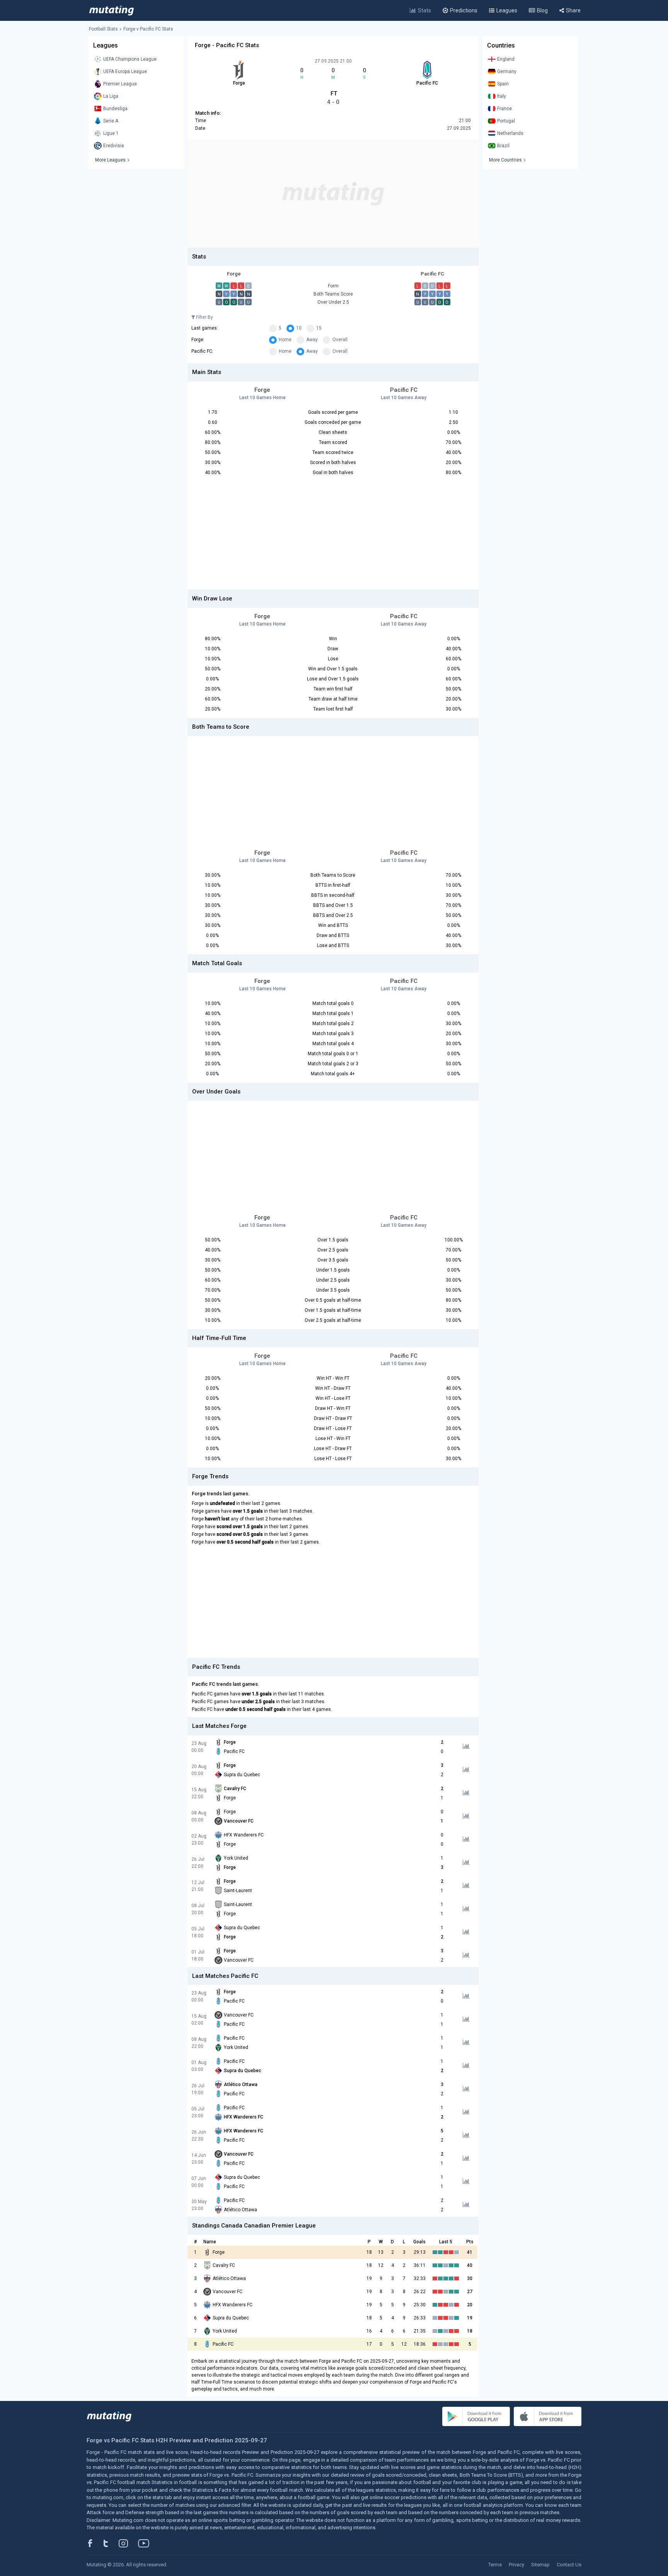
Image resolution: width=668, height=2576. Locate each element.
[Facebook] (94, 2543)
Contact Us (569, 2565)
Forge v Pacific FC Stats (148, 29)
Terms (495, 2565)
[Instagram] (129, 2543)
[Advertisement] (333, 194)
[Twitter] (111, 2543)
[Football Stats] (112, 10)
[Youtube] (147, 2543)
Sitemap (540, 2565)
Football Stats (103, 29)
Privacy (516, 2565)
